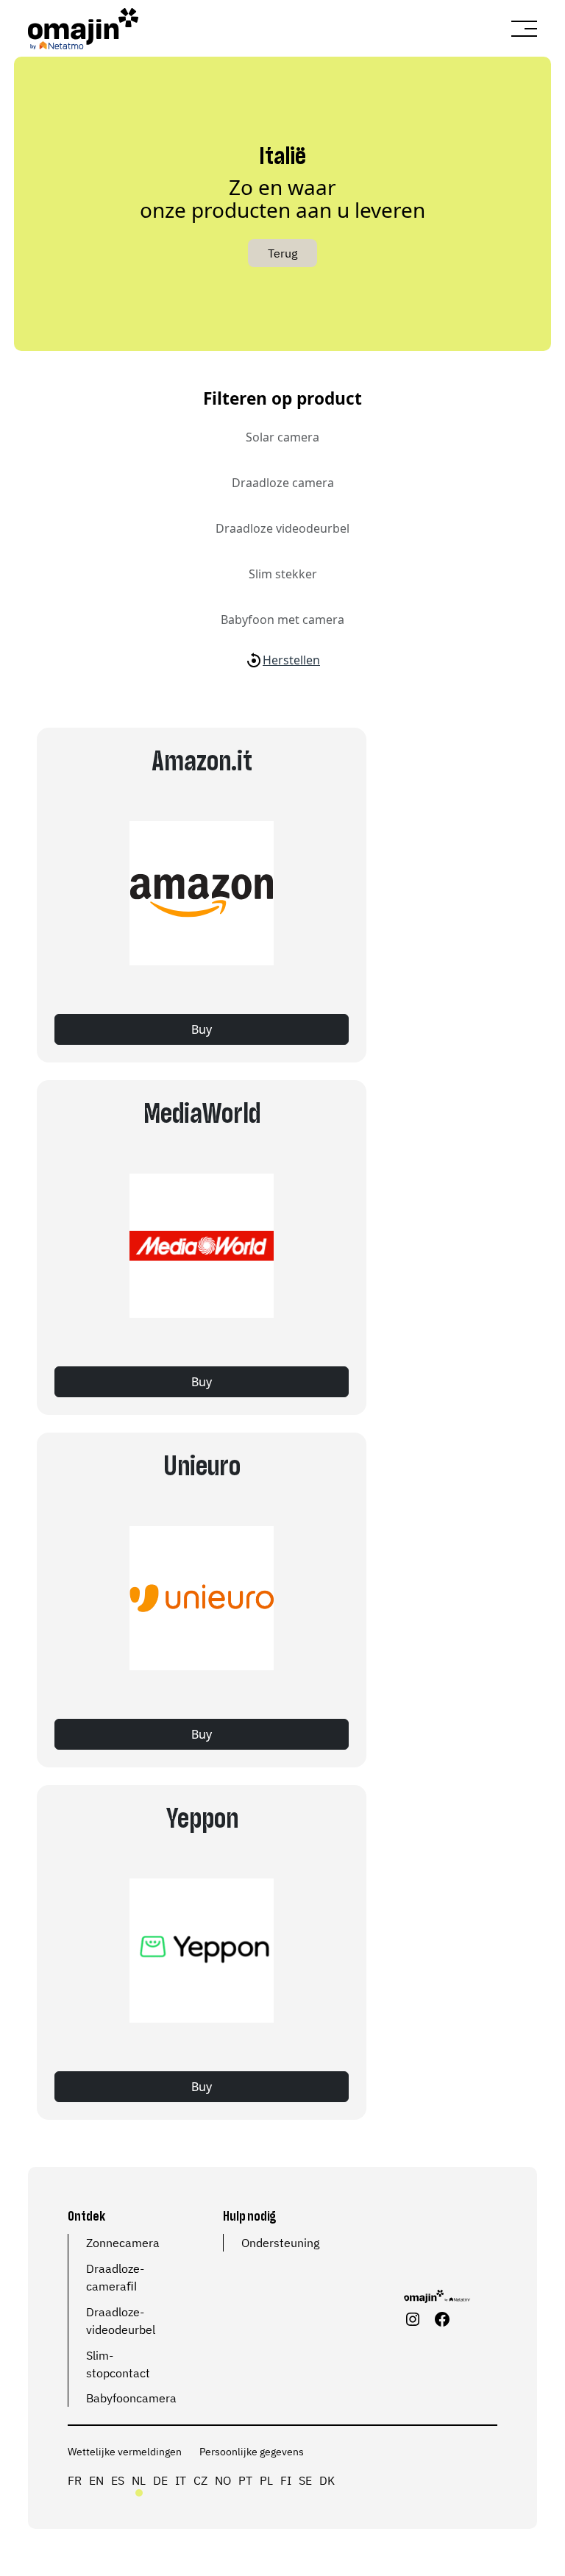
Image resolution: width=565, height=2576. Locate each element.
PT (245, 2480)
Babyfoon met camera (282, 620)
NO (223, 2480)
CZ (200, 2480)
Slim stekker (283, 574)
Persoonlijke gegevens (252, 2452)
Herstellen (291, 660)
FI (286, 2480)
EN (96, 2480)
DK (327, 2480)
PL (266, 2480)
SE (305, 2480)
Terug (282, 253)
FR (75, 2480)
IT (181, 2480)
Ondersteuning (280, 2243)
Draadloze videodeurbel (282, 528)
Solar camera (282, 437)
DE (160, 2480)
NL (139, 2480)
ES (118, 2480)
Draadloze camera (283, 483)
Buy (202, 1029)
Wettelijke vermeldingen (125, 2452)
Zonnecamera (123, 2243)
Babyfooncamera (131, 2398)
